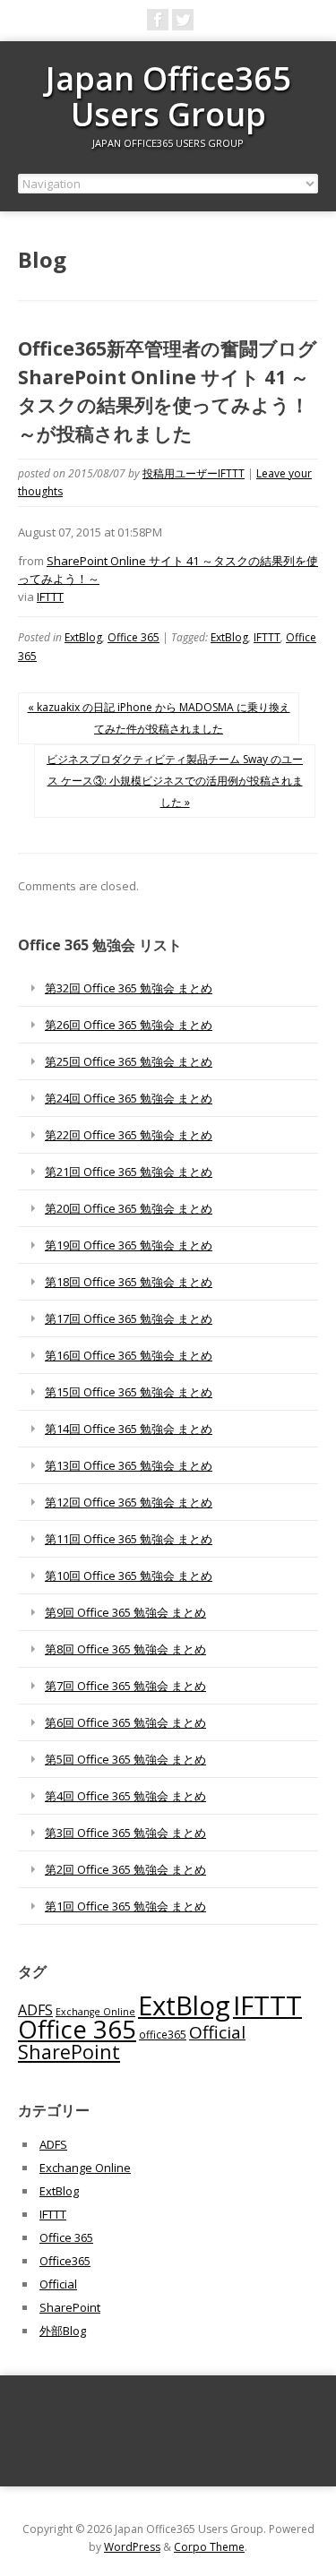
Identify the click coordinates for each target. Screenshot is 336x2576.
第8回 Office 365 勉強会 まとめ (125, 1649)
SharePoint (69, 2052)
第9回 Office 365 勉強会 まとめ (125, 1612)
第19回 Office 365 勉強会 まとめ (129, 1245)
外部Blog (63, 2331)
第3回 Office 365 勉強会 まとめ (125, 1833)
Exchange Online (95, 2012)
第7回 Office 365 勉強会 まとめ (125, 1686)
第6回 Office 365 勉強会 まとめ (125, 1722)
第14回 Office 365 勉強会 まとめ (129, 1429)
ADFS (35, 2010)
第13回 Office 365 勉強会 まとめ (129, 1465)
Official (217, 2032)
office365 (163, 2034)
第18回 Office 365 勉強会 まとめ (129, 1282)
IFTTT (50, 597)
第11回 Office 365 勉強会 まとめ (129, 1539)
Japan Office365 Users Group (168, 96)
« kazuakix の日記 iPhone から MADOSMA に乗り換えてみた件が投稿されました (159, 718)
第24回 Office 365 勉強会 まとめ (129, 1098)
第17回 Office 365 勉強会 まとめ (129, 1318)
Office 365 (134, 637)
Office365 (65, 2261)
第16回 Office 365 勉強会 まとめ (129, 1355)
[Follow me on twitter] (183, 20)
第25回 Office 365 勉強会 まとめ (129, 1061)
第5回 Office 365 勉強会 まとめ (125, 1759)
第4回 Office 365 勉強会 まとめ (125, 1796)
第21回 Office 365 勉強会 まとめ (129, 1172)
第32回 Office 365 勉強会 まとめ (129, 988)
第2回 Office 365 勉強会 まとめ (125, 1869)
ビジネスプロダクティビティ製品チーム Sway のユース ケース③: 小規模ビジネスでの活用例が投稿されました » (175, 781)
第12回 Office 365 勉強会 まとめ (129, 1502)
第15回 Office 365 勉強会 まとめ (129, 1392)
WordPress (132, 2547)
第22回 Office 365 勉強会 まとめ (129, 1135)
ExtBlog (83, 637)
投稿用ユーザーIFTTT (194, 473)
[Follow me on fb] (158, 20)
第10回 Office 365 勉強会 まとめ (129, 1576)
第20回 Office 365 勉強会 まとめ (129, 1208)
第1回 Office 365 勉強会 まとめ (125, 1906)
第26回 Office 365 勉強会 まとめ (129, 1025)
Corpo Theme (209, 2547)
